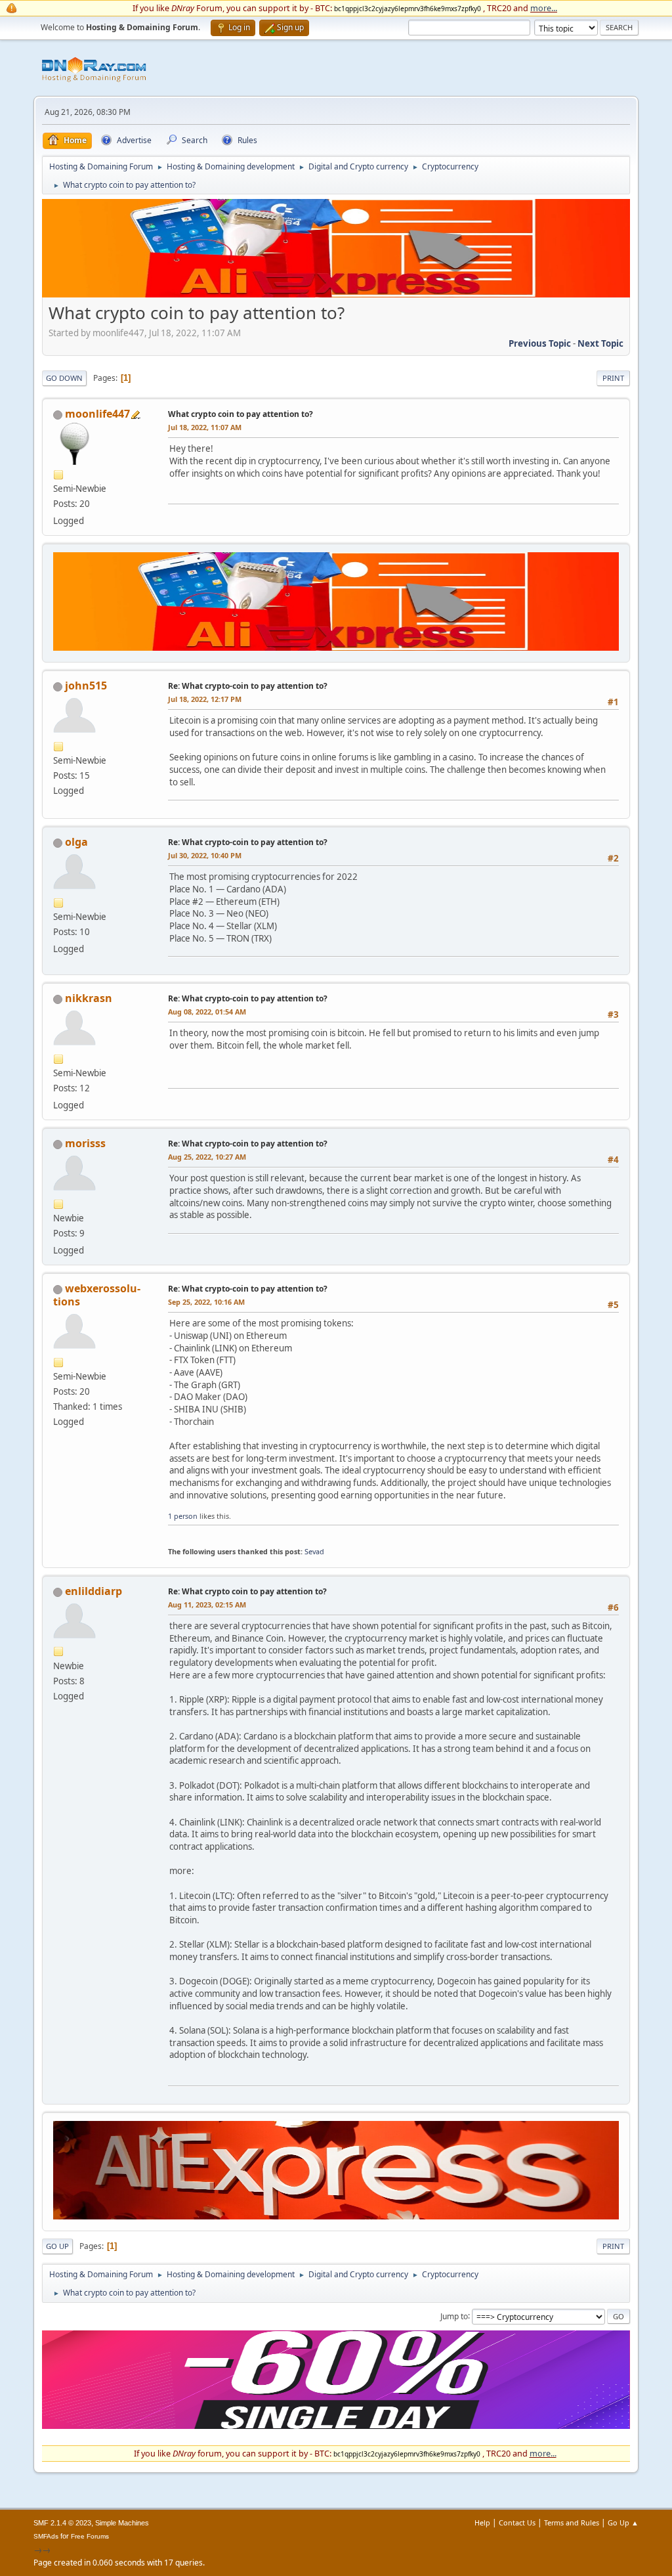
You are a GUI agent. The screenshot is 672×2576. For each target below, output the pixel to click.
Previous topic (540, 343)
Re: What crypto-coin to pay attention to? (248, 686)
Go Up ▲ (623, 2522)
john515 (86, 686)
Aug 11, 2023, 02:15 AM (207, 1605)
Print (613, 378)
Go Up (57, 2246)
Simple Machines (122, 2523)
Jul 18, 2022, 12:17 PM (205, 699)
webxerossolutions (97, 1295)
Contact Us (517, 2522)
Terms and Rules (572, 2522)
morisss (85, 1143)
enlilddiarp (94, 1591)
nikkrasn (89, 998)
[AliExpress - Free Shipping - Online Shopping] (336, 294)
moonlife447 (97, 414)
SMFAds (46, 2536)
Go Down (64, 378)
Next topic (600, 343)
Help (482, 2522)
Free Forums (90, 2536)
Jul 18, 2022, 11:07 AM (205, 427)
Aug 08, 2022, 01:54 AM (207, 1012)
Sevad (314, 1551)
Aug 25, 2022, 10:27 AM (207, 1157)
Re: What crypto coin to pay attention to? (247, 1591)
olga (76, 842)
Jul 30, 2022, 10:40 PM (205, 855)
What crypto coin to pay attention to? (241, 414)
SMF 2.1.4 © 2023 (62, 2523)
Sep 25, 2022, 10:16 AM (206, 1302)
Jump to (454, 2316)
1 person (183, 1516)
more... (544, 8)
